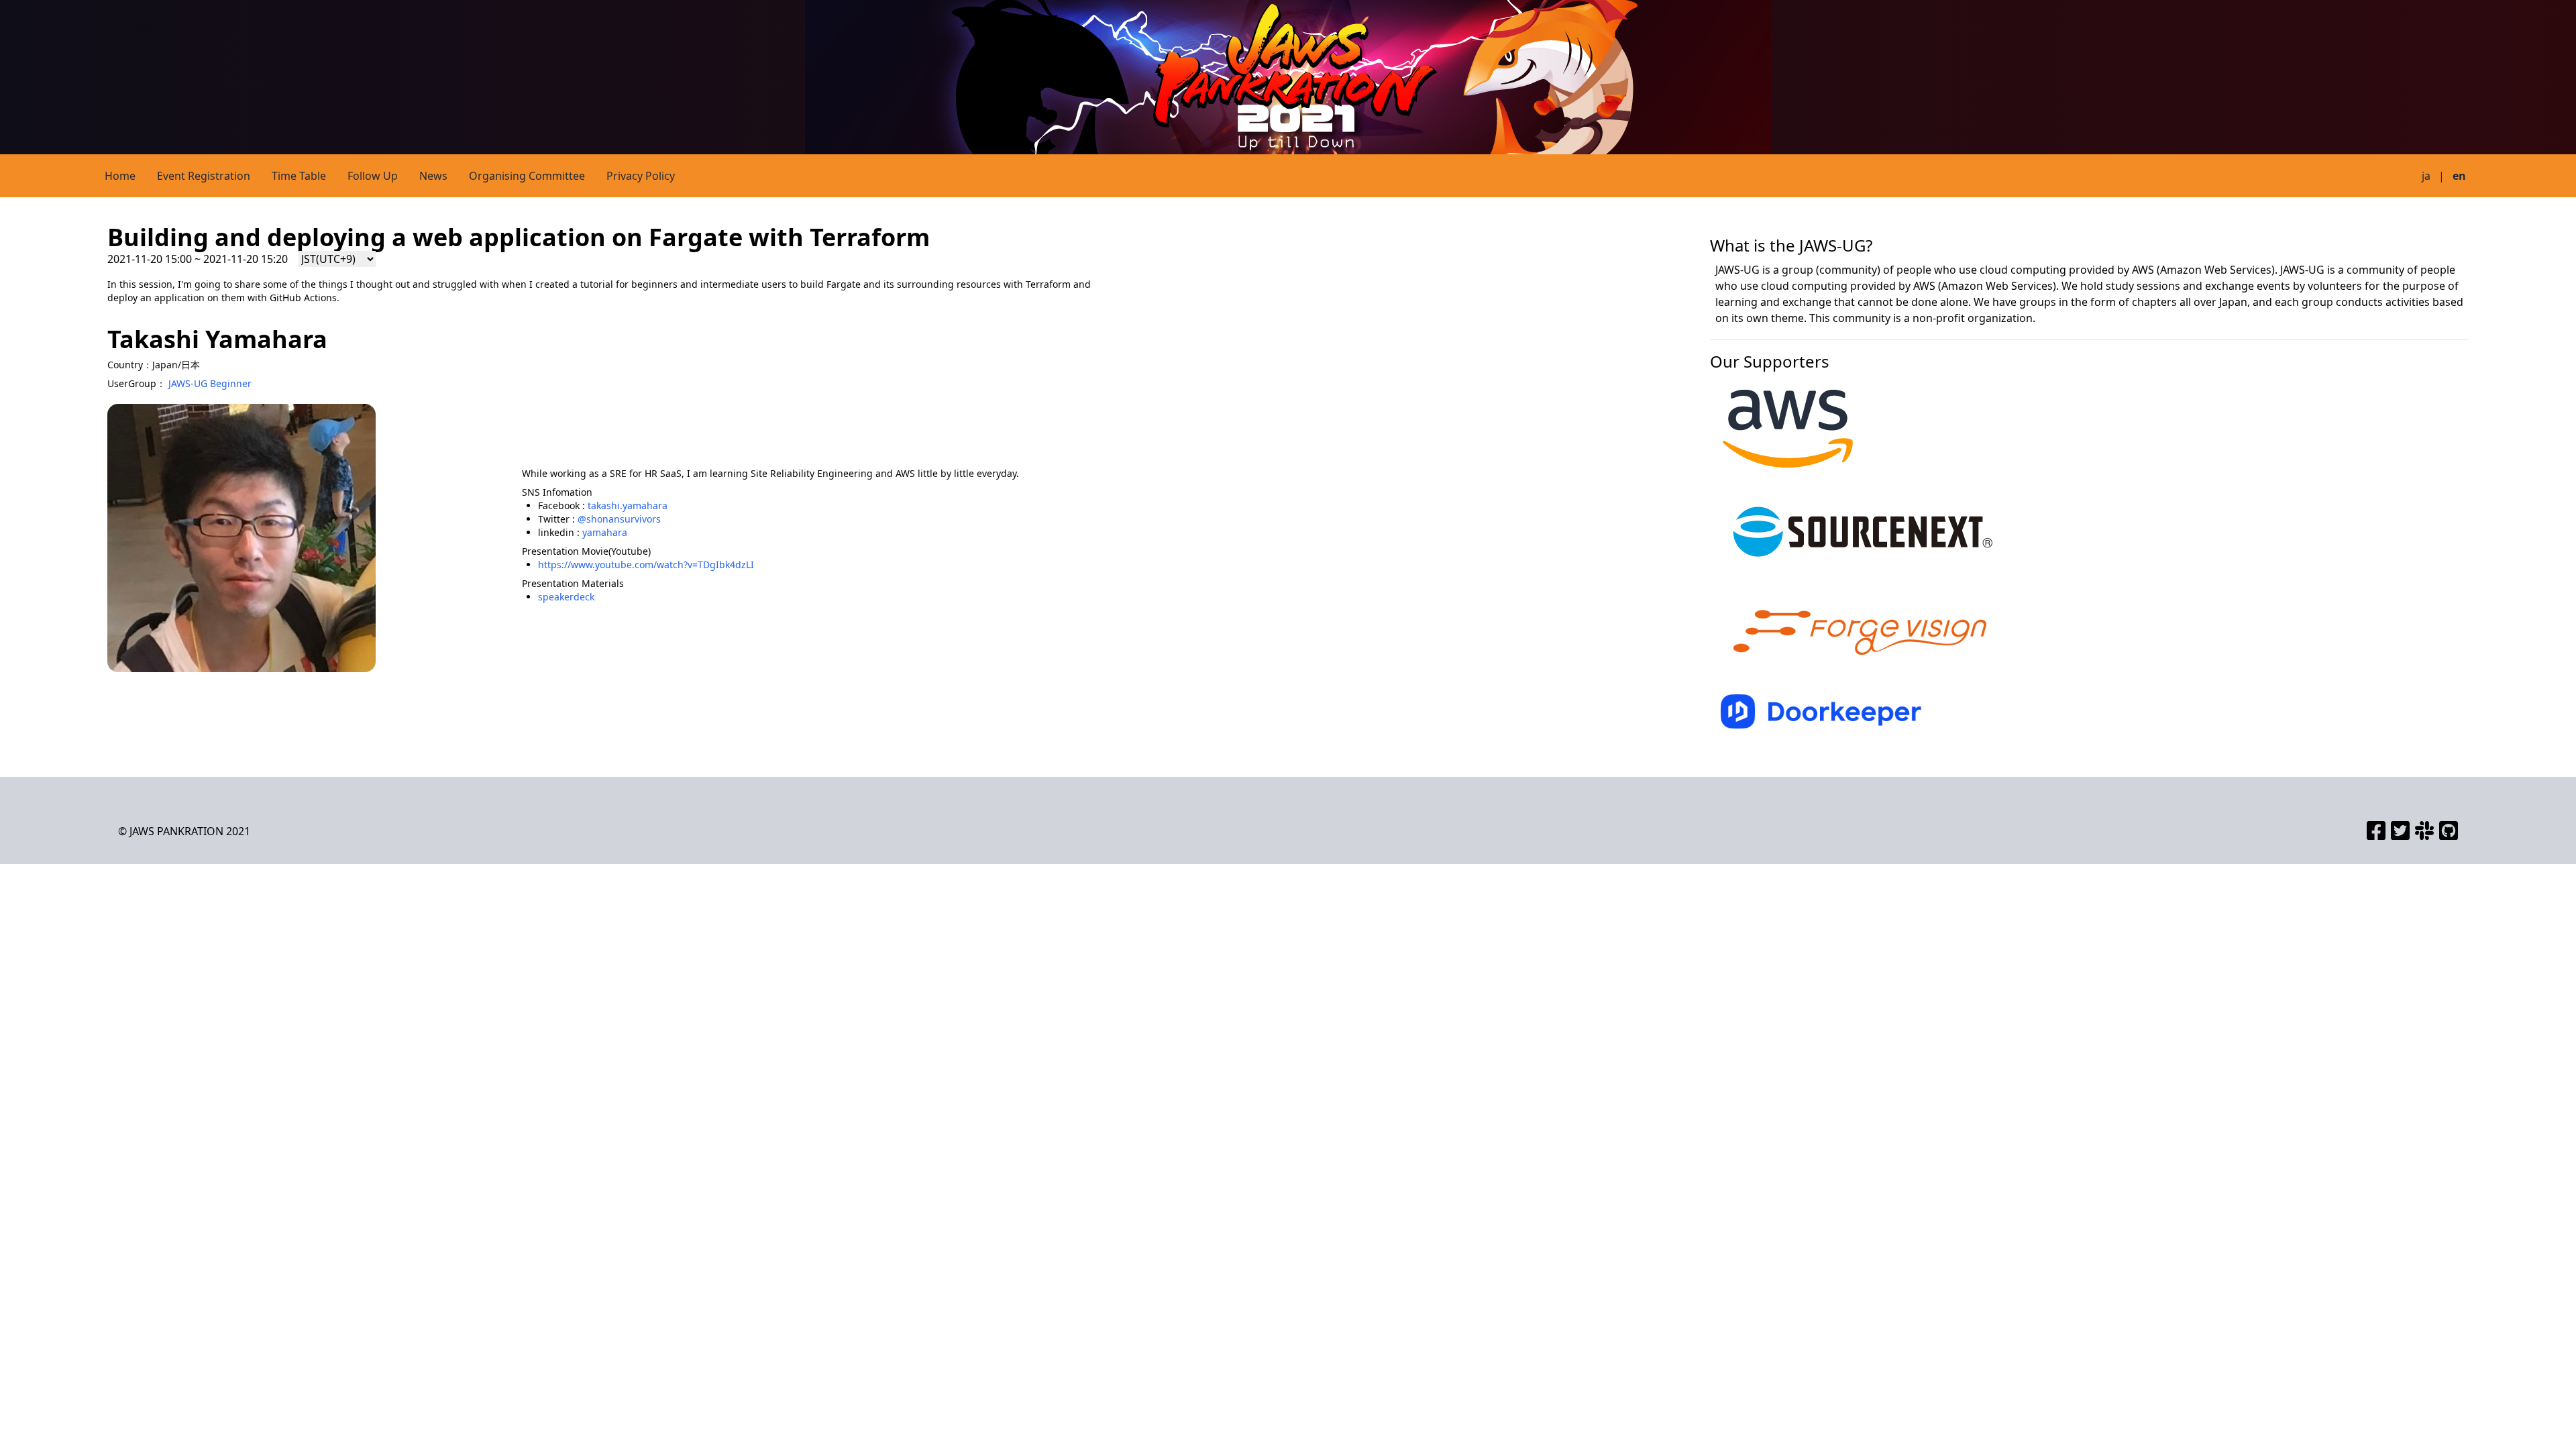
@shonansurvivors (619, 519)
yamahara (605, 532)
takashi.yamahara (628, 505)
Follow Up (373, 176)
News (433, 176)
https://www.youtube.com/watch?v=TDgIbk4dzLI (646, 565)
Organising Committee (527, 176)
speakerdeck (566, 597)
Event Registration (204, 176)
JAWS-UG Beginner (210, 383)
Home (120, 176)
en (2459, 176)
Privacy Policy (641, 176)
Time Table (299, 176)
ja (2426, 176)
